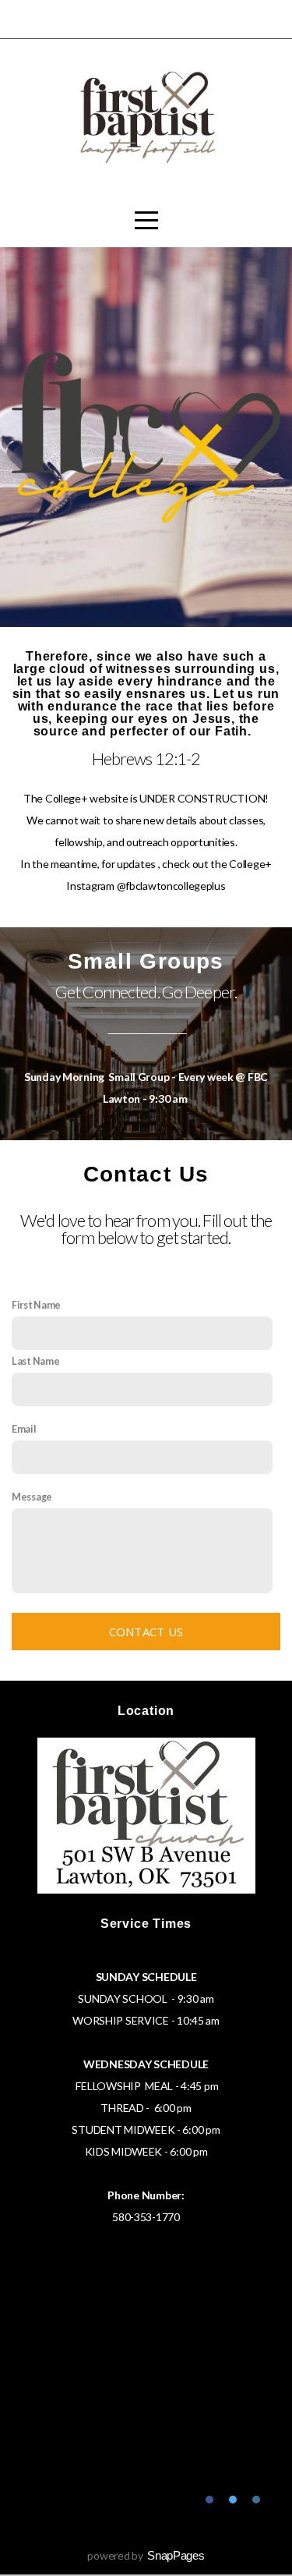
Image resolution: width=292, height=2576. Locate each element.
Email (24, 1429)
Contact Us (146, 1632)
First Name (36, 1305)
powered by (146, 2555)
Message (32, 1497)
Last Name (35, 1361)
